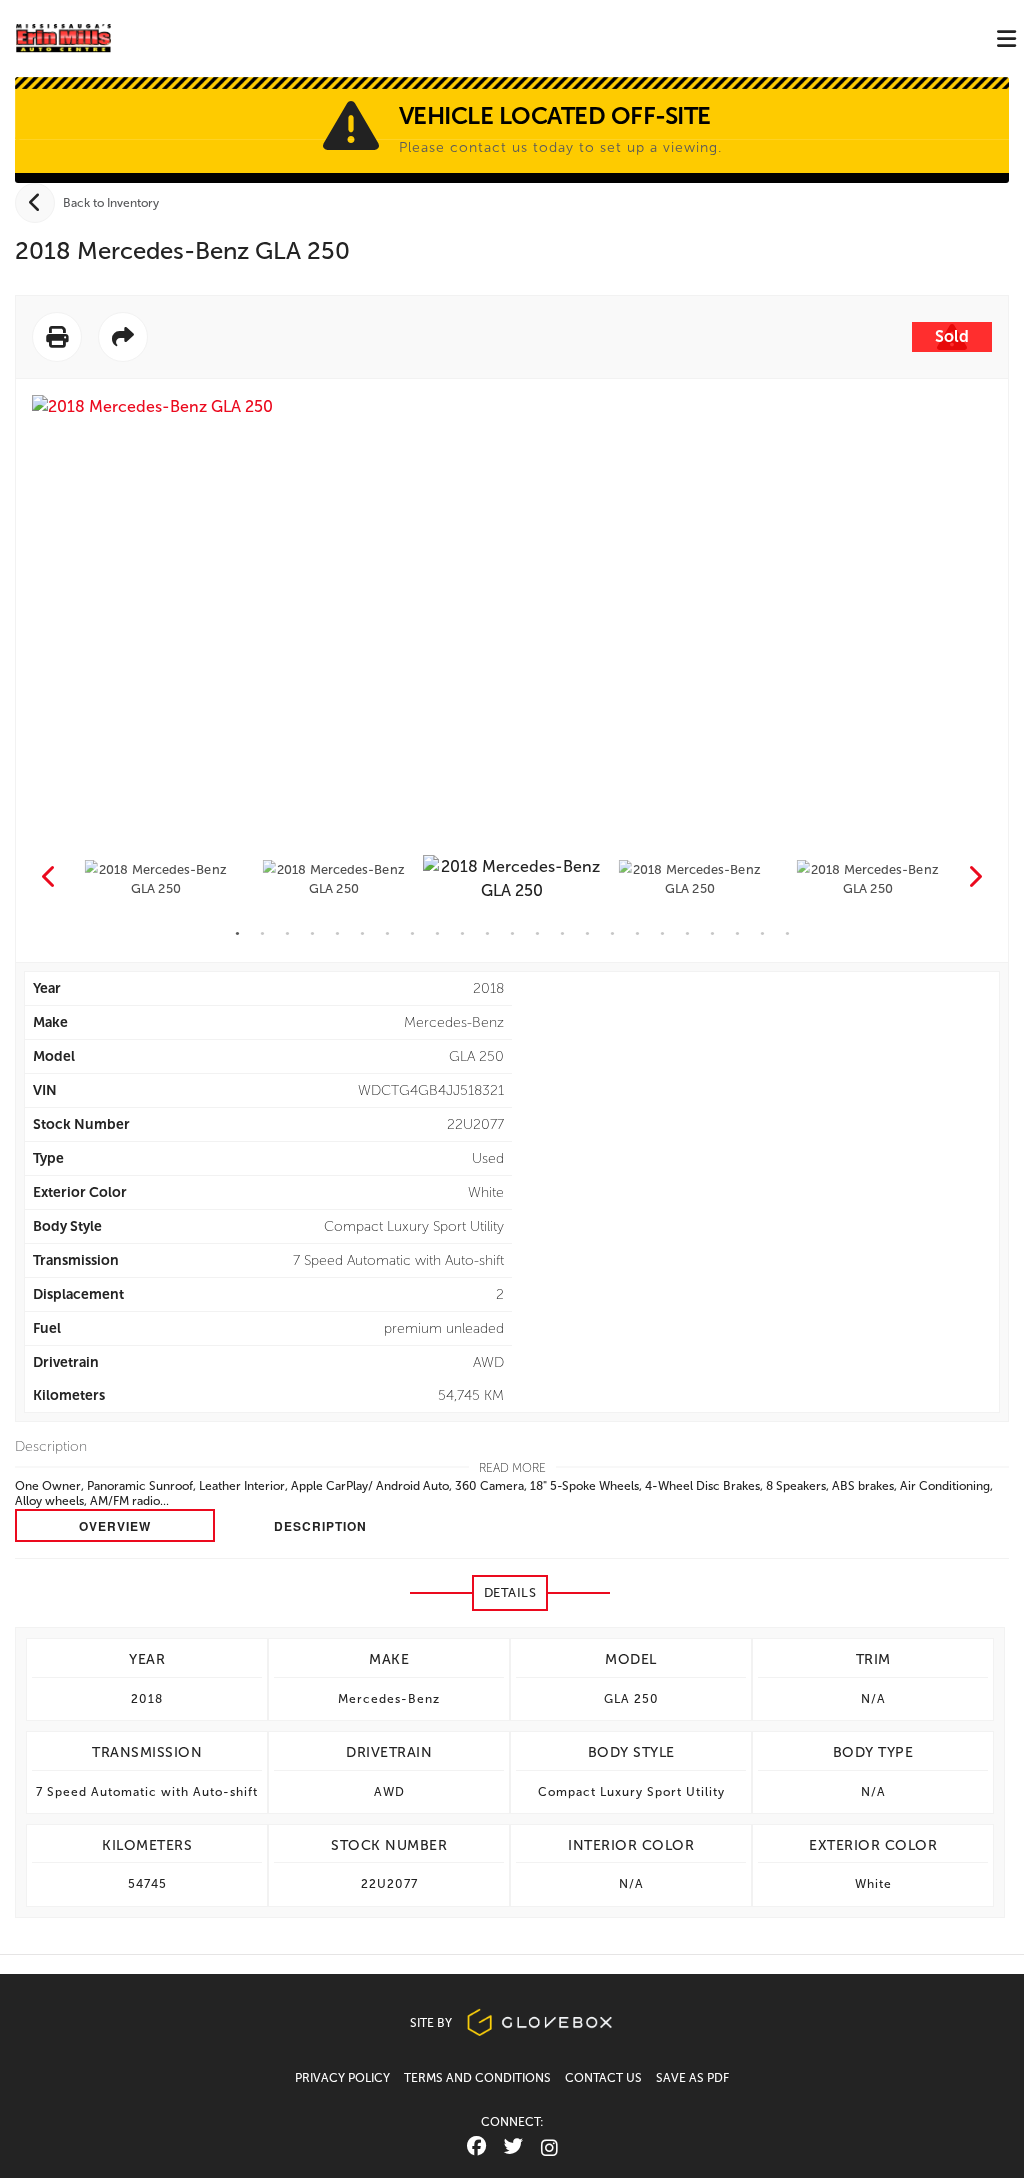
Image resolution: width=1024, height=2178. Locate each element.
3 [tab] (287, 933)
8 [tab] (412, 933)
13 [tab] (537, 933)
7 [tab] (387, 933)
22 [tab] (762, 933)
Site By (432, 2023)
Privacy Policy (342, 2078)
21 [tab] (737, 933)
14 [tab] (562, 933)
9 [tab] (437, 933)
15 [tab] (587, 933)
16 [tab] (612, 933)
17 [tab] (637, 933)
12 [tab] (512, 933)
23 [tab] (787, 933)
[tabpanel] (512, 880)
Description (320, 1526)
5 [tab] (337, 933)
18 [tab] (662, 933)
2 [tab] (262, 933)
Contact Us (603, 2078)
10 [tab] (462, 933)
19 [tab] (687, 933)
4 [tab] (312, 933)
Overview (115, 1526)
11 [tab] (487, 933)
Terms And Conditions (477, 2078)
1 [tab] (237, 933)
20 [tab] (712, 933)
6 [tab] (362, 933)
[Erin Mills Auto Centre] (63, 38)
